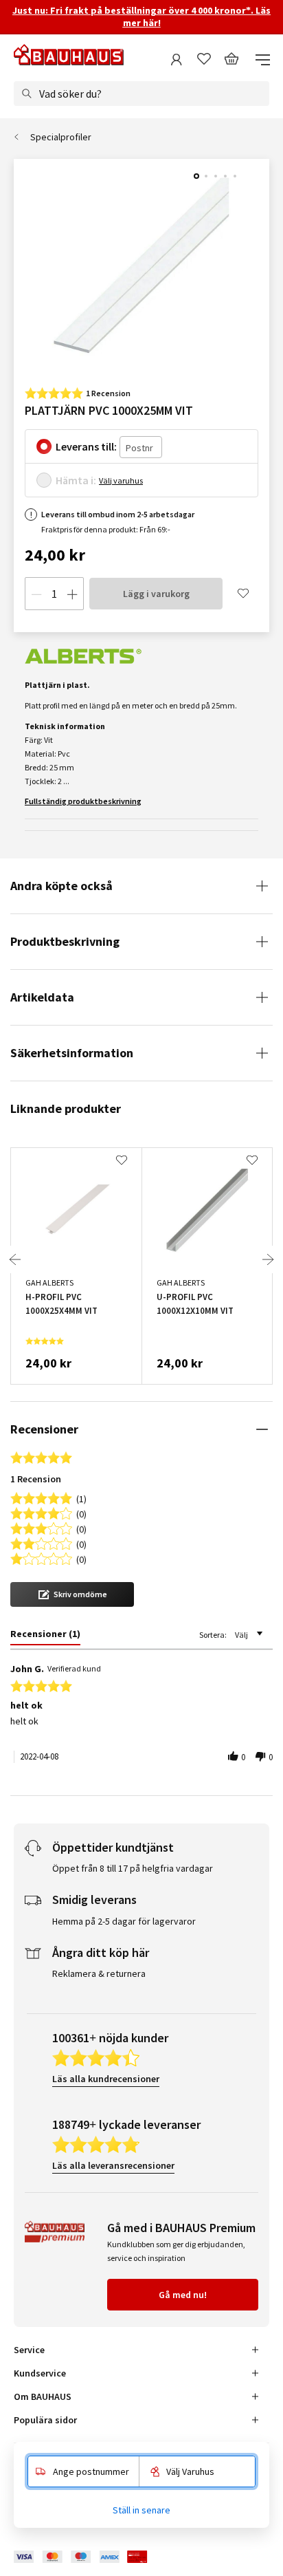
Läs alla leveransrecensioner (113, 2165)
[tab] (45, 1636)
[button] (72, 1594)
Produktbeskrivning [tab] (65, 941)
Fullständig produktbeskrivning (83, 801)
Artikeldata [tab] (42, 997)
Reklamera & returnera (99, 1973)
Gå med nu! (183, 2295)
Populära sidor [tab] (45, 2420)
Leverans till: (86, 446)
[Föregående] (15, 1259)
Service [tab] (29, 2350)
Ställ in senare (141, 2510)
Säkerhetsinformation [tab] (72, 1053)
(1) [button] (81, 1498)
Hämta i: (76, 480)
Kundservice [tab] (40, 2373)
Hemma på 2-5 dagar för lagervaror (124, 1921)
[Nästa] (268, 1259)
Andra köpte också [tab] (61, 886)
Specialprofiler (61, 137)
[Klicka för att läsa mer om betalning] (91, 2557)
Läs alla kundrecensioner (106, 2079)
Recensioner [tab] (44, 1429)
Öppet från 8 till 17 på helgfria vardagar (133, 1868)
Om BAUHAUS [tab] (43, 2396)
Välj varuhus (121, 480)
